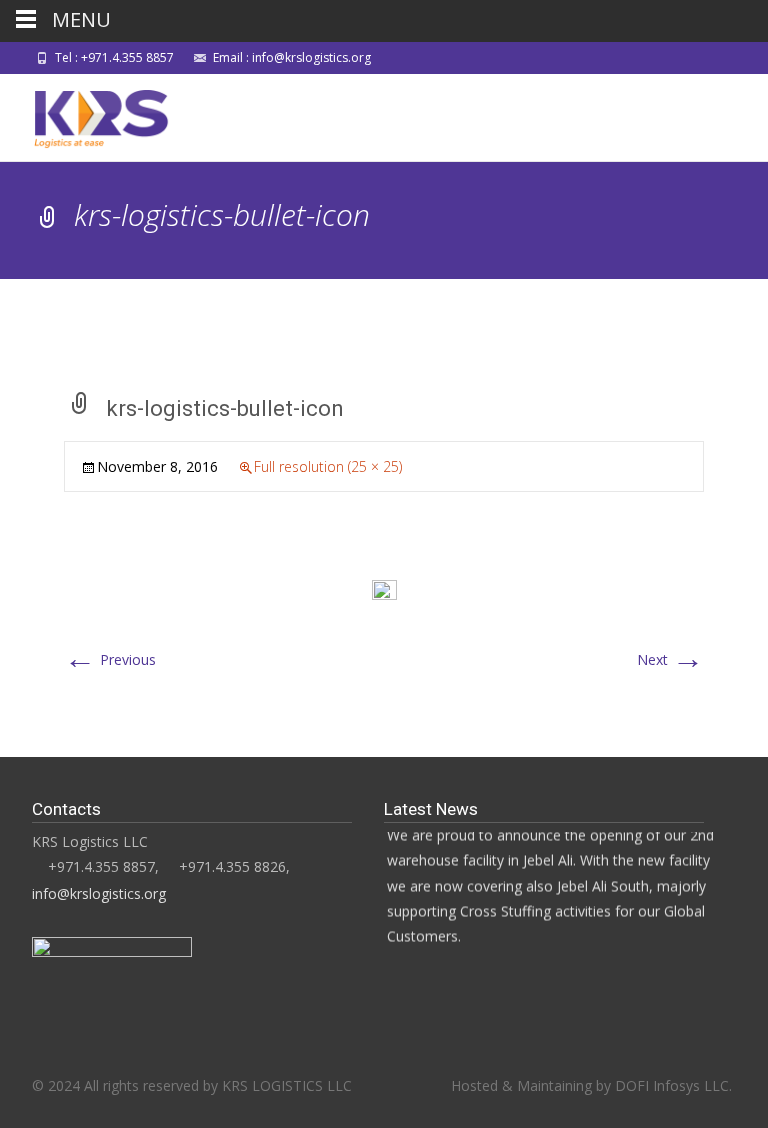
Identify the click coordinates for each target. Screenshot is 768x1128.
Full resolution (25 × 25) (328, 466)
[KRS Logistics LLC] (87, 114)
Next (670, 659)
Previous (110, 659)
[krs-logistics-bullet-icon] (384, 590)
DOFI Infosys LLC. (673, 1085)
